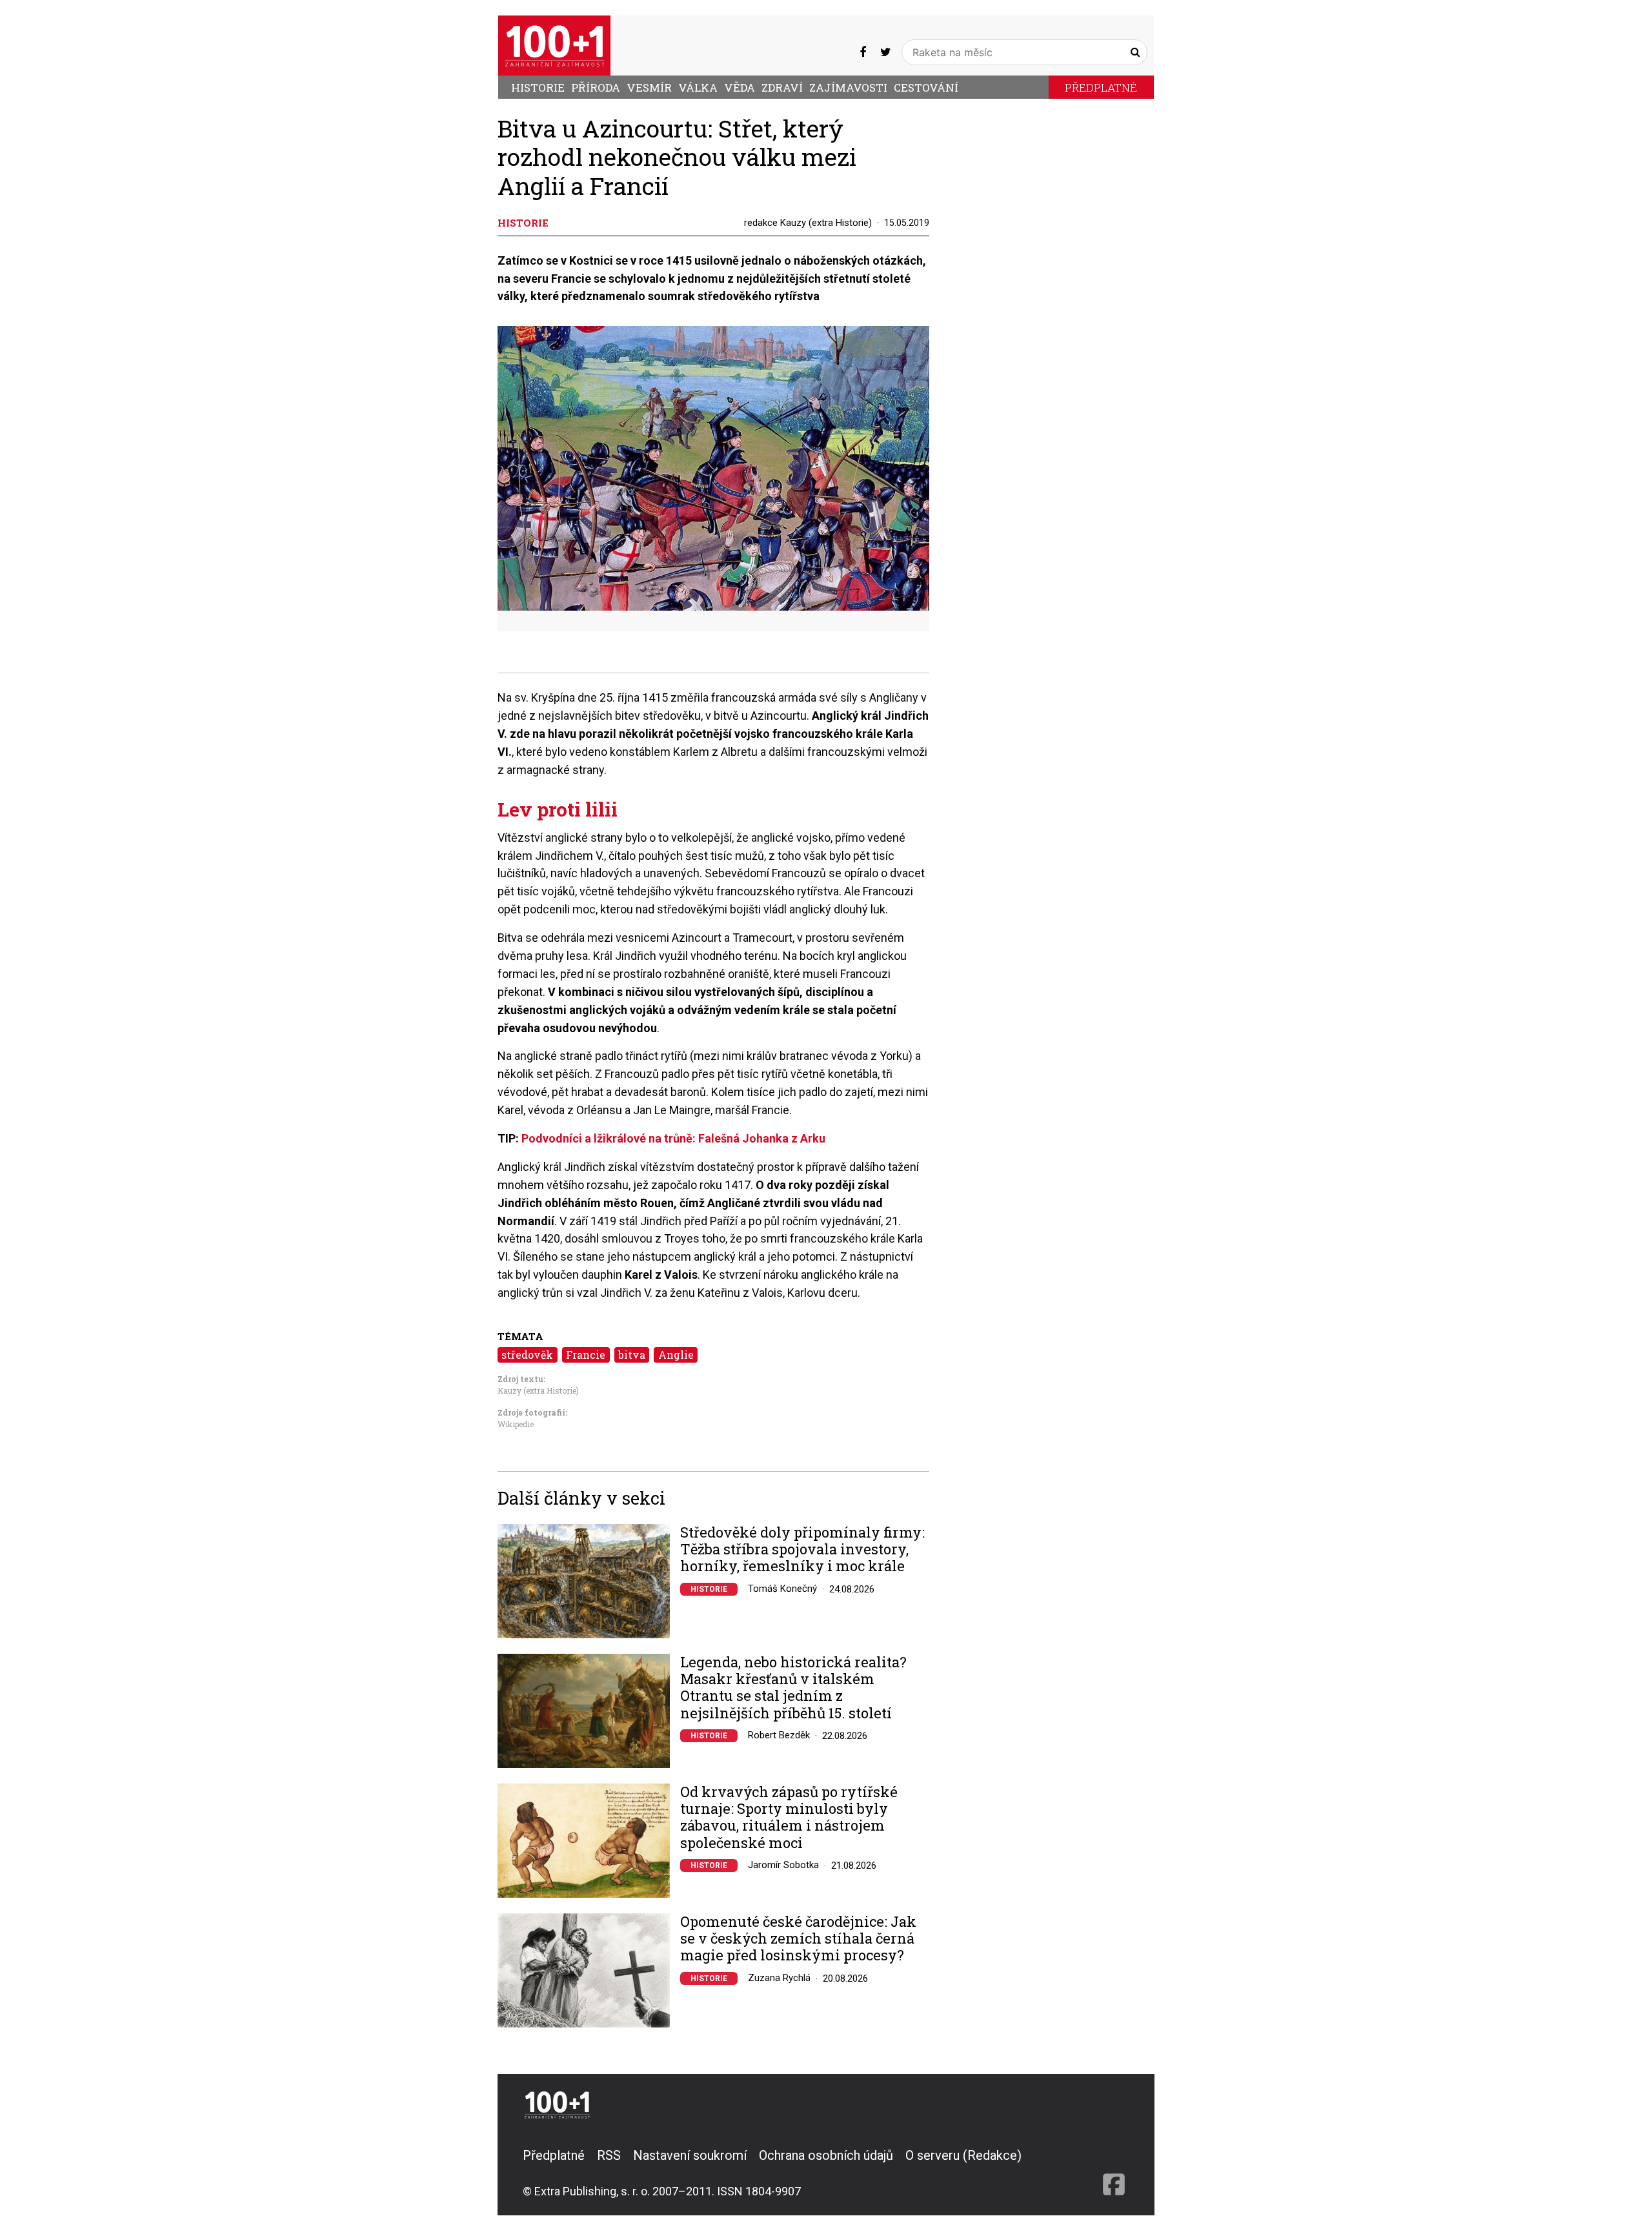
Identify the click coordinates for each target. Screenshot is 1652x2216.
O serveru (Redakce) (963, 2155)
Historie (538, 87)
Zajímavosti (848, 87)
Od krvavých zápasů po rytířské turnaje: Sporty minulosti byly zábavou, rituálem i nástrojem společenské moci (789, 1818)
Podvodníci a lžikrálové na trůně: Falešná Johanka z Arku (673, 1138)
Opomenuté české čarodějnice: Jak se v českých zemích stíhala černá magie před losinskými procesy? (798, 1939)
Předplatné (1101, 87)
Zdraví (782, 87)
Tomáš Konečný (782, 1589)
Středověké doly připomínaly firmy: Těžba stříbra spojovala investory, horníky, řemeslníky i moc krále (802, 1550)
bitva (632, 1355)
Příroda (596, 87)
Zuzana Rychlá (779, 1978)
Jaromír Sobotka (783, 1865)
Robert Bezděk (779, 1735)
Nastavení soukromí (690, 2155)
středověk (527, 1355)
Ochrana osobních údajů (826, 2155)
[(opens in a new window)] (863, 52)
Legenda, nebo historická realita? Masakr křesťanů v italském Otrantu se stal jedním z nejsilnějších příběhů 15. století (793, 1688)
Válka (698, 87)
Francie (586, 1355)
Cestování (926, 87)
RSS (609, 2155)
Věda (740, 87)
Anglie (676, 1355)
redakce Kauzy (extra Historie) (808, 223)
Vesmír (649, 87)
